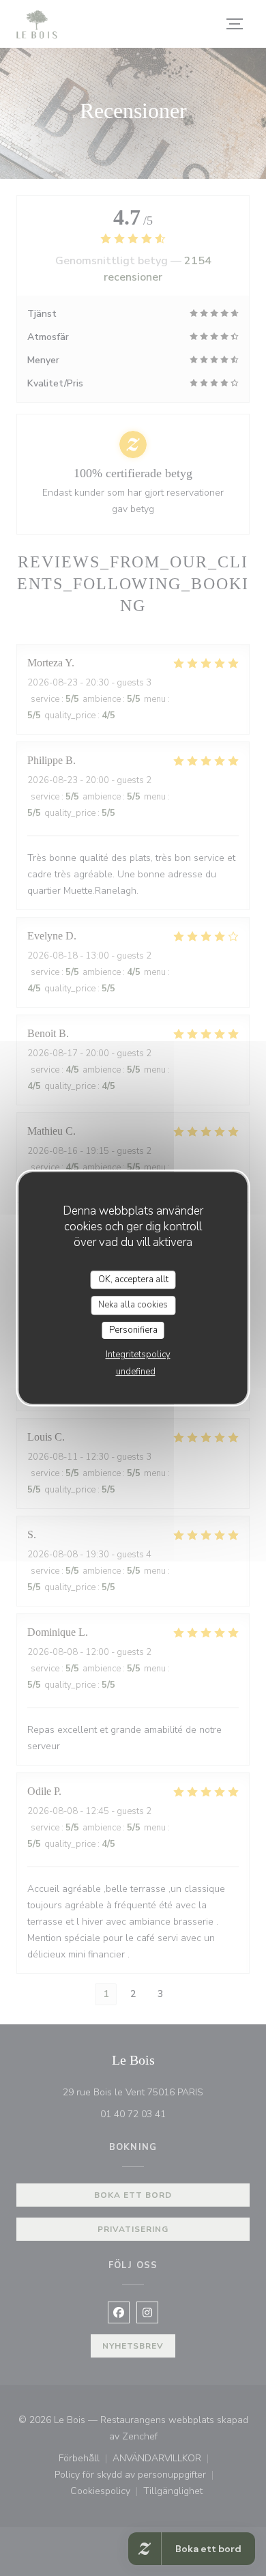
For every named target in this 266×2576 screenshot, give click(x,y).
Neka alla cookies (133, 1305)
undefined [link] (136, 1372)
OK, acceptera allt (133, 1279)
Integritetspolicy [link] (138, 1355)
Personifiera (133, 1330)
